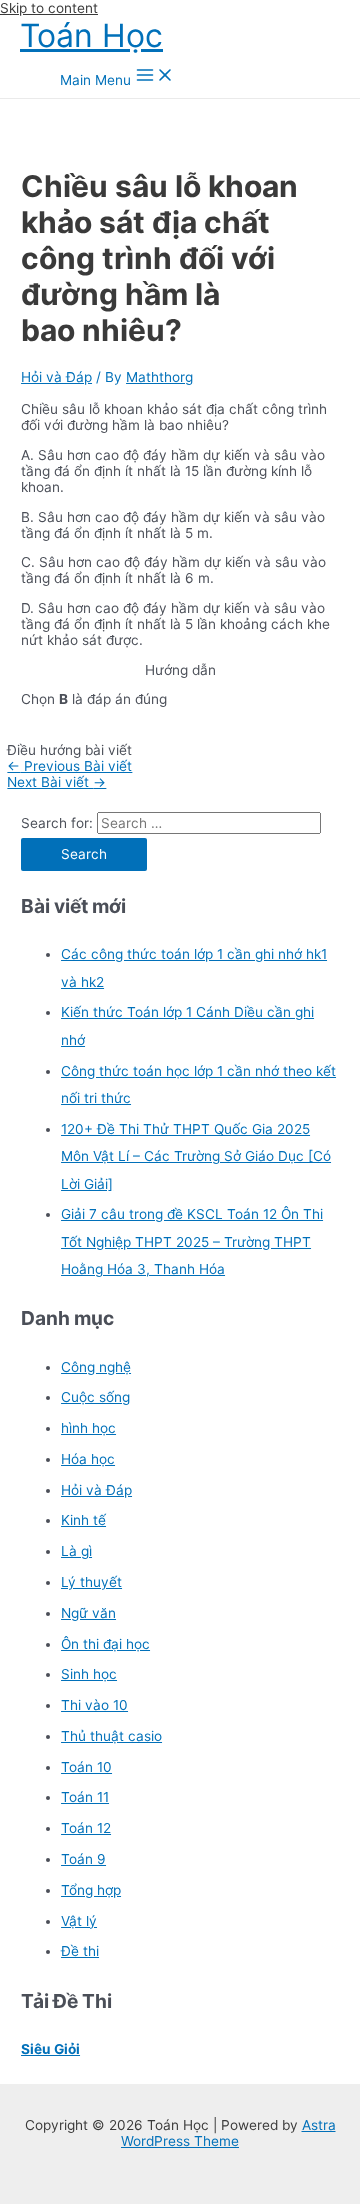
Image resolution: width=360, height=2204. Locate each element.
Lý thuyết (91, 1582)
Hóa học (88, 1459)
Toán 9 (83, 1859)
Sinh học (89, 1674)
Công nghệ (96, 1367)
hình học (88, 1428)
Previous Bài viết (69, 766)
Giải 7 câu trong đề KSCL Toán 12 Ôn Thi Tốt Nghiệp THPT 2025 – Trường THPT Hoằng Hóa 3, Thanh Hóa (192, 1241)
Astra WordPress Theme (228, 2133)
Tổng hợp (91, 1890)
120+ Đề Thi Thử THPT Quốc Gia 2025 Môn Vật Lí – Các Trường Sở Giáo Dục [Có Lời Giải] (196, 1156)
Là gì (76, 1551)
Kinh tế (83, 1520)
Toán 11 (85, 1797)
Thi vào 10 (94, 1705)
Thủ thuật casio (111, 1736)
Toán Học (91, 35)
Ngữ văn (88, 1613)
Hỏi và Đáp (56, 377)
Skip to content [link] (49, 8)
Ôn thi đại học (105, 1644)
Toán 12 (86, 1828)
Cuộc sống (95, 1397)
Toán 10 (86, 1767)
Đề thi (80, 1951)
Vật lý (79, 1921)
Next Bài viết (56, 782)
